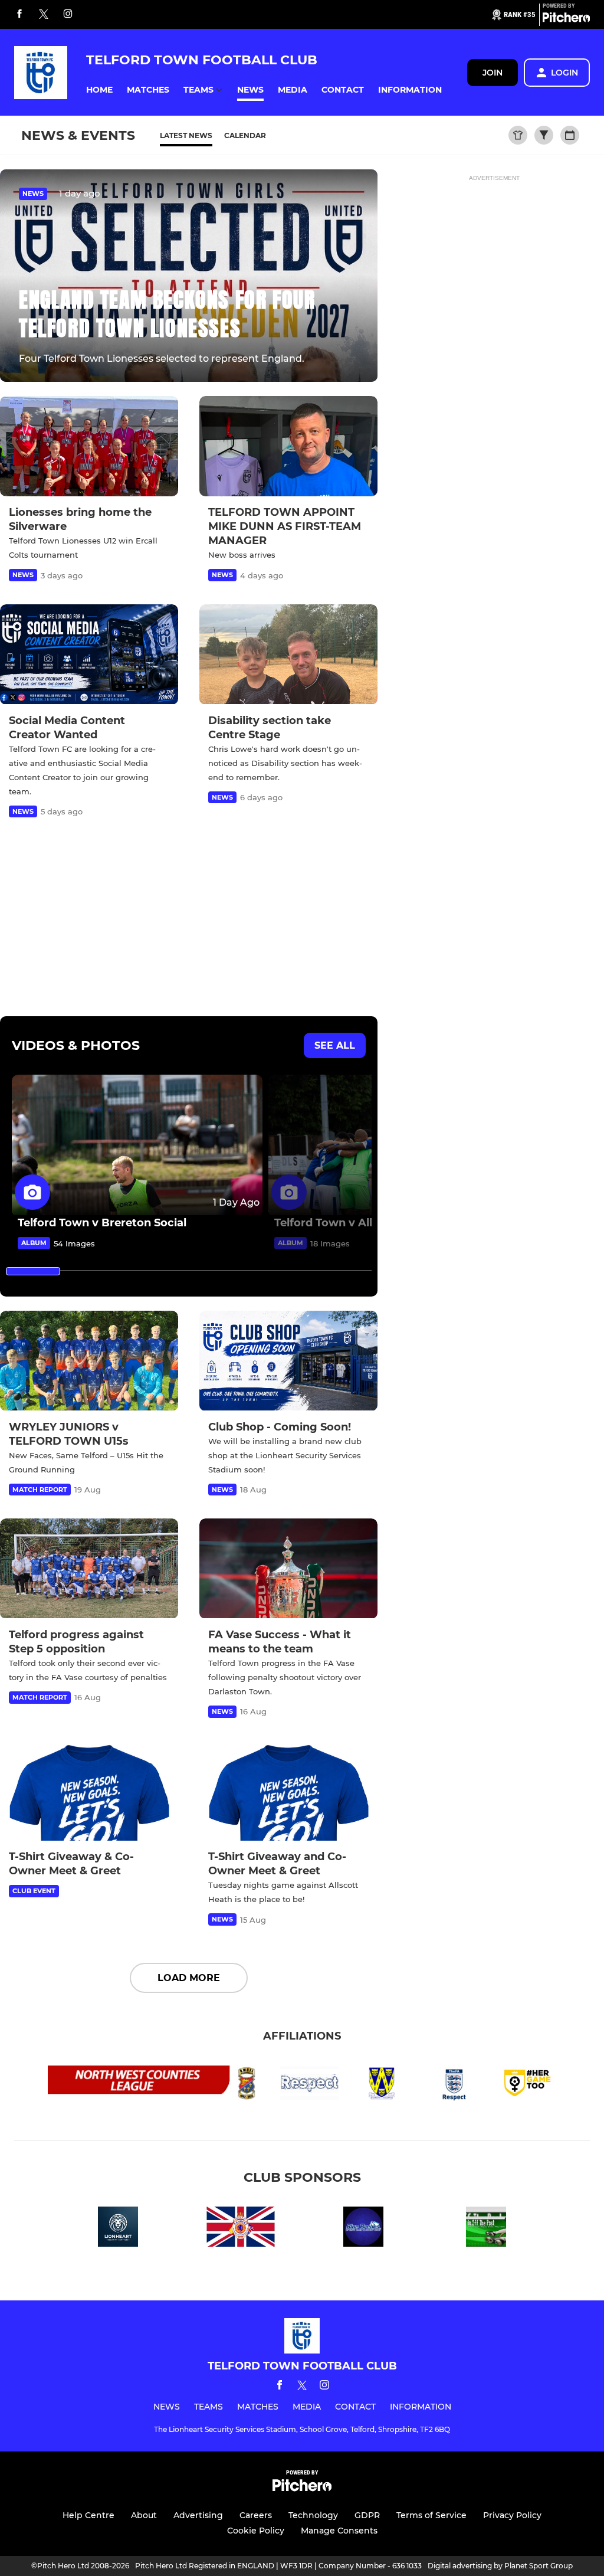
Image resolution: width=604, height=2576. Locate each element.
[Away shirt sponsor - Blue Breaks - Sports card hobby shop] (363, 2229)
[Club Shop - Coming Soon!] (288, 1361)
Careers (256, 2515)
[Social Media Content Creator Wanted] (89, 654)
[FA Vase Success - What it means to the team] (288, 1569)
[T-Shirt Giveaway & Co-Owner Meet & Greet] (89, 1791)
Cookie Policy (256, 2531)
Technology (313, 2515)
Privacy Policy (512, 2515)
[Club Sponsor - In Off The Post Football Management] (486, 2229)
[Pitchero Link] (566, 19)
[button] (99, 90)
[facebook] (19, 14)
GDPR (367, 2515)
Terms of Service (431, 2515)
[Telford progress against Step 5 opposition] (89, 1569)
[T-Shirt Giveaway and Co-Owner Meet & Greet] (288, 1791)
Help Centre (88, 2515)
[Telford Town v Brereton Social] (137, 1145)
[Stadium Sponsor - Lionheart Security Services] (118, 2229)
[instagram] (68, 14)
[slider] (33, 1271)
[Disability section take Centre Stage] (288, 654)
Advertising (198, 2515)
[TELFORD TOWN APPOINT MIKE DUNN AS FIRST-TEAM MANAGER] (288, 446)
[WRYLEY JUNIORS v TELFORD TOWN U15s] (89, 1361)
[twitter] (44, 15)
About (144, 2515)
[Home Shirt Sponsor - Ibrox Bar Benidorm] (241, 2229)
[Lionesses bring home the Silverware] (89, 446)
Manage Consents (339, 2531)
